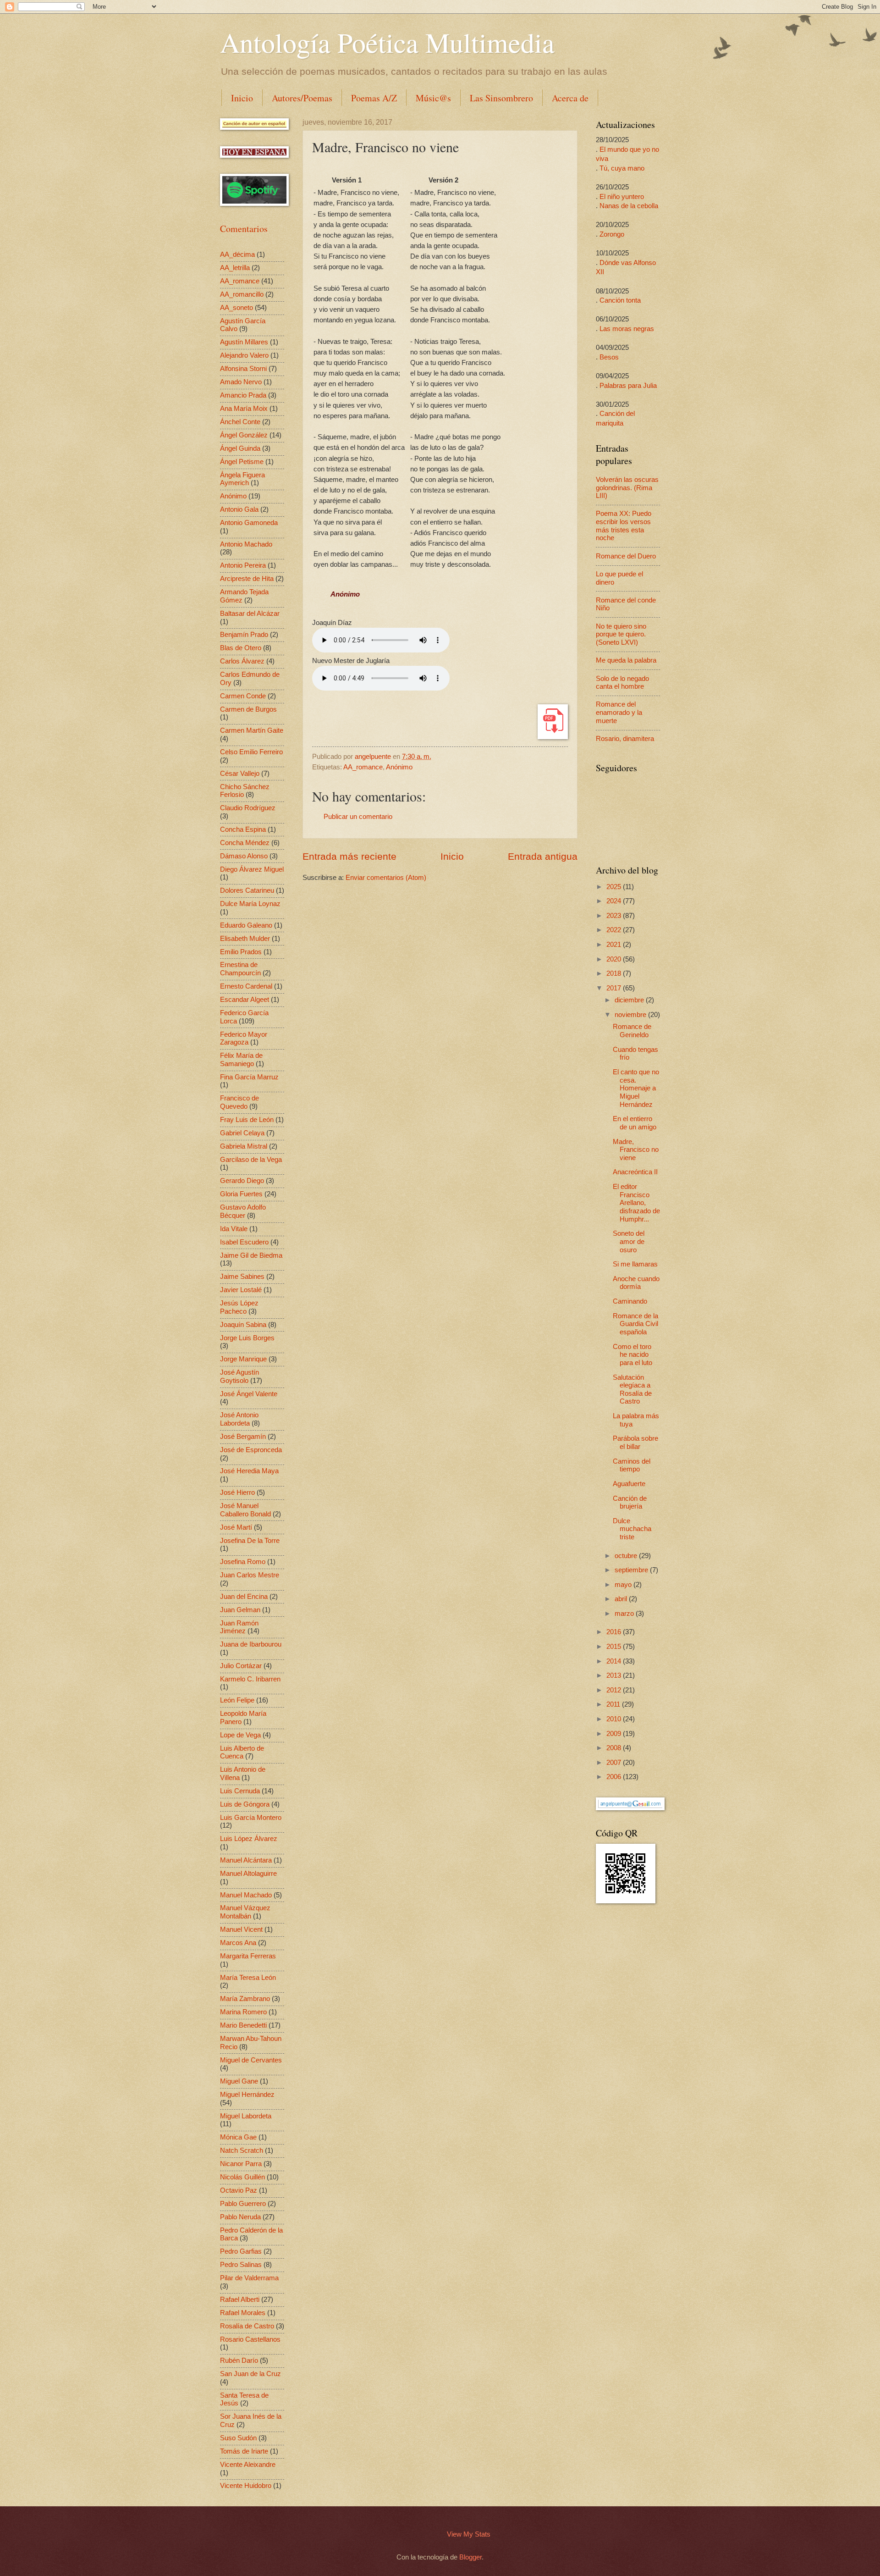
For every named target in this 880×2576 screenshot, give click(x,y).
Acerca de (570, 98)
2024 (615, 901)
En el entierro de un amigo (635, 1123)
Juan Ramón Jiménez (239, 1627)
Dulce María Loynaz (250, 904)
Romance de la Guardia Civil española (635, 1324)
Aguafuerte (629, 1484)
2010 (615, 1719)
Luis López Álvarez (249, 1839)
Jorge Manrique (243, 1359)
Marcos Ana (238, 1943)
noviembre (631, 1015)
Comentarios (244, 229)
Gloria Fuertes (241, 1194)
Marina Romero (243, 2012)
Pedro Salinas (241, 2265)
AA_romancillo (242, 294)
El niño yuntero (622, 197)
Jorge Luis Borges (247, 1338)
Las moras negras (627, 329)
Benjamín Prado (244, 635)
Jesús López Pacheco (239, 1307)
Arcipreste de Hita (247, 579)
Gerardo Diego (242, 1181)
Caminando (630, 1301)
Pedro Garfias (241, 2251)
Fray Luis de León (247, 1120)
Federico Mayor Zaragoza (244, 1039)
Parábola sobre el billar (635, 1443)
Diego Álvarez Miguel (252, 869)
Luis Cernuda (240, 1791)
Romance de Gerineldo (632, 1031)
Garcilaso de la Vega (251, 1160)
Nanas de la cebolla (629, 206)
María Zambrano (245, 1999)
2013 (615, 1675)
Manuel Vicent (241, 1929)
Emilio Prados (241, 952)
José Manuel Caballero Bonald (245, 1510)
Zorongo (612, 234)
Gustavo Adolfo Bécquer (243, 1211)
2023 (615, 916)
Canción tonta (620, 300)
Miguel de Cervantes (251, 2060)
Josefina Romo (243, 1562)
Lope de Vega (240, 1735)
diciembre (630, 1000)
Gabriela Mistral (244, 1146)
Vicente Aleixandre (248, 2465)
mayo (624, 1585)
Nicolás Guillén (242, 2177)
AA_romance (363, 767)
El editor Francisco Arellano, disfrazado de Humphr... (636, 1203)
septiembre (632, 1570)
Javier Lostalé (241, 1290)
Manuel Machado (246, 1895)
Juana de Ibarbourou (251, 1644)
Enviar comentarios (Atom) (386, 878)
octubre (627, 1556)
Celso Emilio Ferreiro (251, 752)
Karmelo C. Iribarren (250, 1679)
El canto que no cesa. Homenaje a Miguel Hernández (636, 1088)
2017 (615, 988)
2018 (615, 973)
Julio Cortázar (241, 1666)
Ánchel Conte (240, 422)
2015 (615, 1647)
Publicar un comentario (358, 817)
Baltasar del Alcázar (250, 614)
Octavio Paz (239, 2190)
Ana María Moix (244, 409)
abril (622, 1599)
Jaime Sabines (242, 1277)
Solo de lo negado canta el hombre (622, 683)
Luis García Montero (251, 1818)
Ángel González (244, 435)
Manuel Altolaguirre (248, 1874)
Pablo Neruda (240, 2217)
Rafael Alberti (240, 2300)
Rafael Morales (243, 2313)
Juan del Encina (244, 1597)
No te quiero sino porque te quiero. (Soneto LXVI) (621, 634)
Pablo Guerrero (243, 2204)
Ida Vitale (234, 1229)
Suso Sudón (238, 2438)
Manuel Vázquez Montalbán (245, 1912)
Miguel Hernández (247, 2095)
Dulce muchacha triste (632, 1529)
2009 (615, 1734)
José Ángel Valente (249, 1394)
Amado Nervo (241, 382)
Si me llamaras (635, 1264)
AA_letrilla (235, 268)
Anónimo (399, 767)
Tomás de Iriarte (244, 2451)
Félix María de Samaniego (241, 1060)
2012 (615, 1690)
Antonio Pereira (243, 565)
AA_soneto (236, 308)
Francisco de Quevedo (239, 1102)
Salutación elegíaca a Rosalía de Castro (632, 1390)
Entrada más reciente (349, 856)
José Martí (236, 1527)
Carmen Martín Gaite (252, 730)
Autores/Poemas (302, 98)
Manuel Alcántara (246, 1860)
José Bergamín (243, 1437)
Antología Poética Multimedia (387, 42)
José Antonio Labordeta (239, 1419)
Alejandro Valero (244, 355)
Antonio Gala (239, 509)
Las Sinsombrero (501, 98)
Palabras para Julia (628, 386)
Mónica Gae (238, 2137)
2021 (615, 945)
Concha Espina (243, 829)
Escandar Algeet (245, 1000)
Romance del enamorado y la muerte (619, 712)
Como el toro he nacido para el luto (632, 1355)
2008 (615, 1748)
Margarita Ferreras (248, 1956)
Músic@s (433, 98)
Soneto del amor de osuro (629, 1241)
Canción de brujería (630, 1503)
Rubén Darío (239, 2360)
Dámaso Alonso (244, 856)
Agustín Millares (244, 342)
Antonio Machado (246, 544)
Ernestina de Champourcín (240, 969)
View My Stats (469, 2534)
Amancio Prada (243, 395)
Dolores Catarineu (247, 890)
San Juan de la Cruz (250, 2374)
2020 (615, 959)
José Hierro (237, 1493)
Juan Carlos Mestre (250, 1575)
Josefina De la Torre (250, 1541)
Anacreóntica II (635, 1172)
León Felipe (237, 1700)
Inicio (242, 98)
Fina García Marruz (249, 1077)
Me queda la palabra (626, 660)
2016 (615, 1632)
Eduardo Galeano (246, 925)
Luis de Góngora (245, 1804)
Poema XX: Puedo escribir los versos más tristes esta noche (624, 526)
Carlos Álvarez (242, 661)
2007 (615, 1763)
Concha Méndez (245, 843)
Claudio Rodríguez (248, 808)
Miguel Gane (239, 2081)
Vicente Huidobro (246, 2486)
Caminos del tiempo (632, 1465)
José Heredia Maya (249, 1471)
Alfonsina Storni (243, 369)
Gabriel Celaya (242, 1133)
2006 (615, 1777)
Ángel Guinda (240, 448)
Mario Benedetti (243, 2025)
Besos (609, 357)
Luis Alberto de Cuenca (242, 1752)
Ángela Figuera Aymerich (242, 479)
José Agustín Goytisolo (239, 1376)
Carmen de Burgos (248, 709)
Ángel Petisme (242, 462)
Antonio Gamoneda (249, 523)
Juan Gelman (240, 1610)
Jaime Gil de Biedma (251, 1255)
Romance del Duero (626, 556)
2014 (615, 1661)
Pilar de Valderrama (249, 2278)
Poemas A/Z (374, 98)
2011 (614, 1704)
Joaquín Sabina (243, 1325)
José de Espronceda (251, 1450)
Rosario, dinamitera (625, 739)
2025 (615, 887)
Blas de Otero (241, 648)
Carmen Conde (243, 696)
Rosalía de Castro (247, 2326)
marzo (625, 1614)
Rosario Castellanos (250, 2339)
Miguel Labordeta (246, 2116)
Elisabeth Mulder (245, 939)
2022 (615, 930)
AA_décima (237, 254)
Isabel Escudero (244, 1242)
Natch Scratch (242, 2150)
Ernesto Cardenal (246, 986)
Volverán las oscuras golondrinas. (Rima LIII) (627, 488)
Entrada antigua (543, 856)
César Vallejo (240, 774)
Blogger (470, 2557)
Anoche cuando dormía (636, 1283)
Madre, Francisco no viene (636, 1150)
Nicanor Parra (241, 2164)
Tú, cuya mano (622, 168)
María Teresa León (248, 1978)
